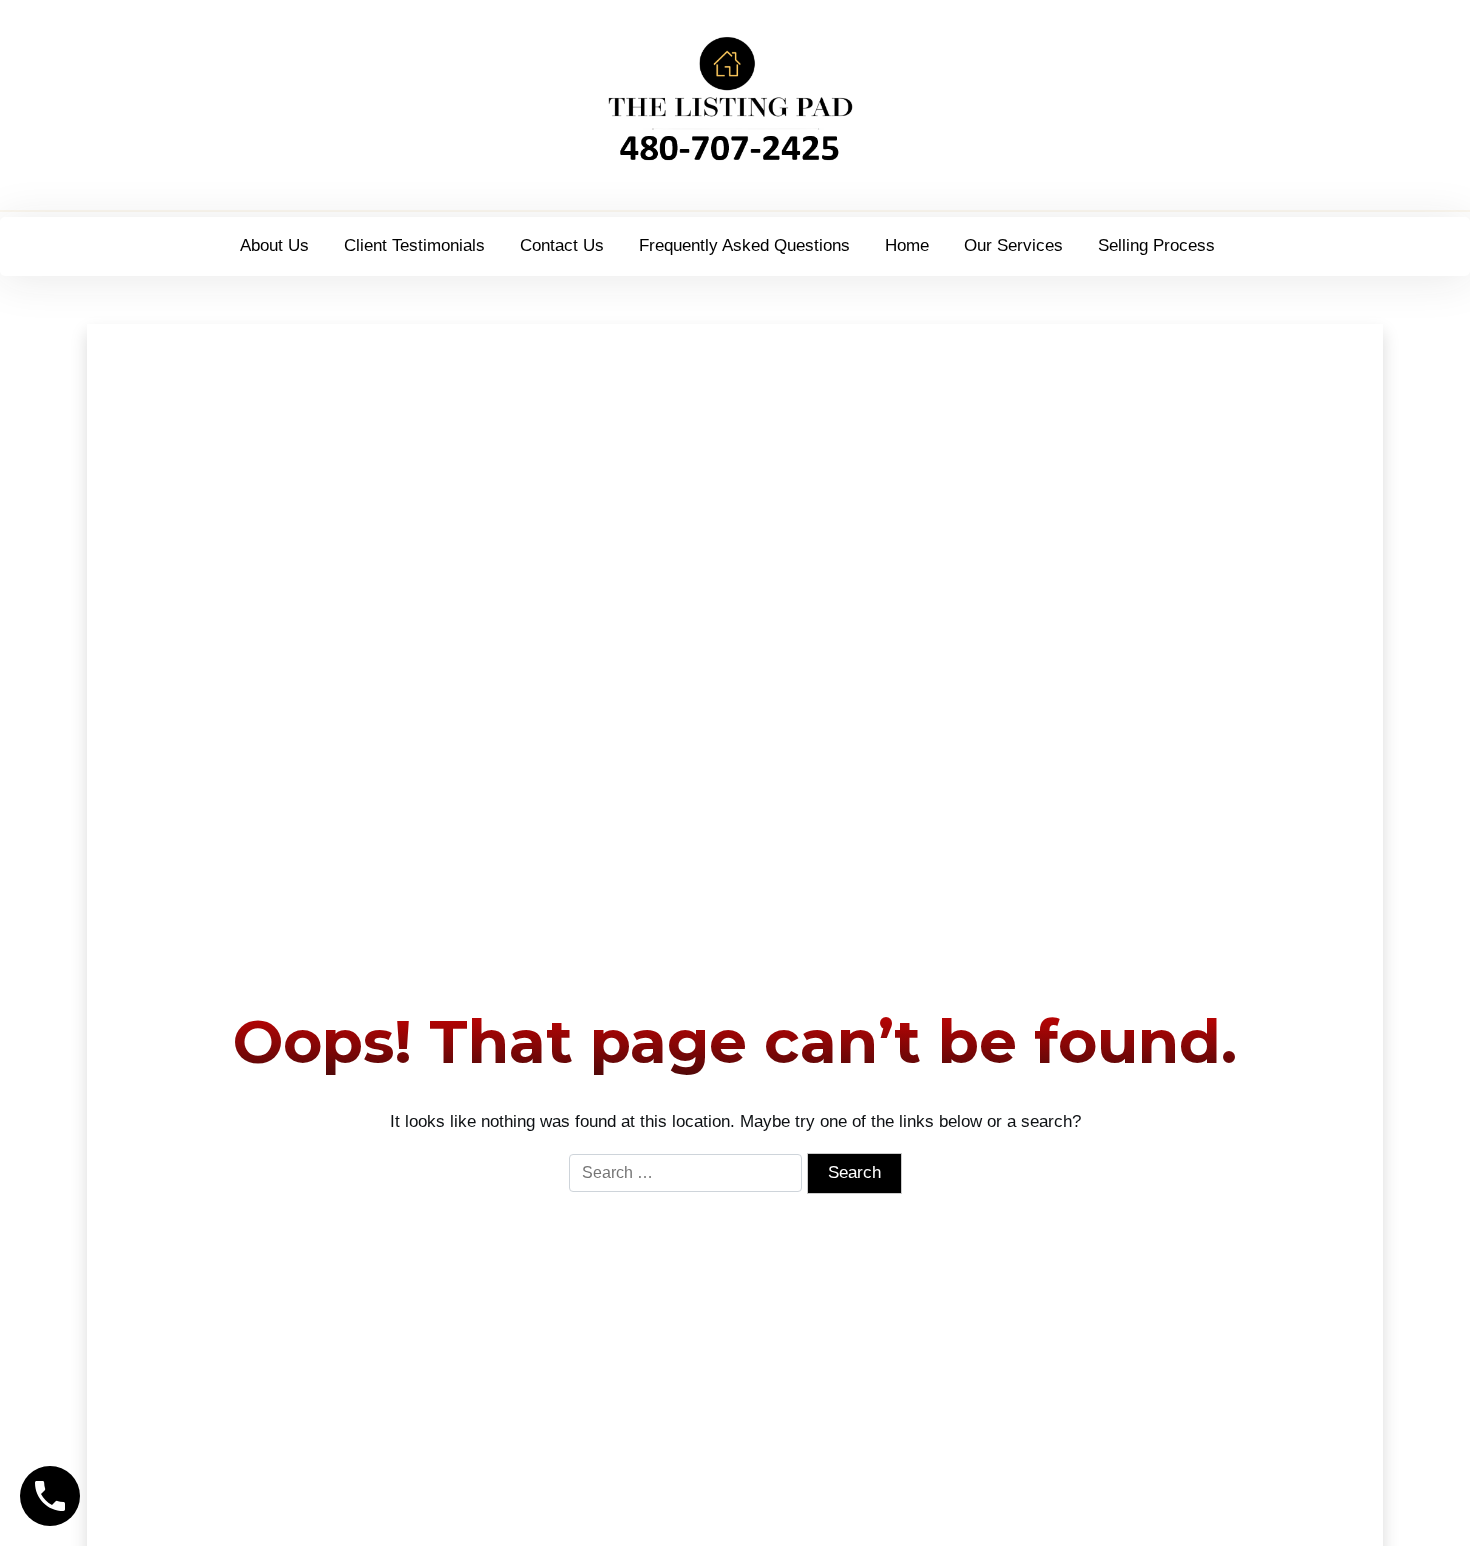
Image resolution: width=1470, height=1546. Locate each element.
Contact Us (562, 245)
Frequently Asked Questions (744, 245)
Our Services (1013, 245)
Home (907, 245)
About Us (274, 245)
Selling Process (1156, 245)
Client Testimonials (414, 245)
